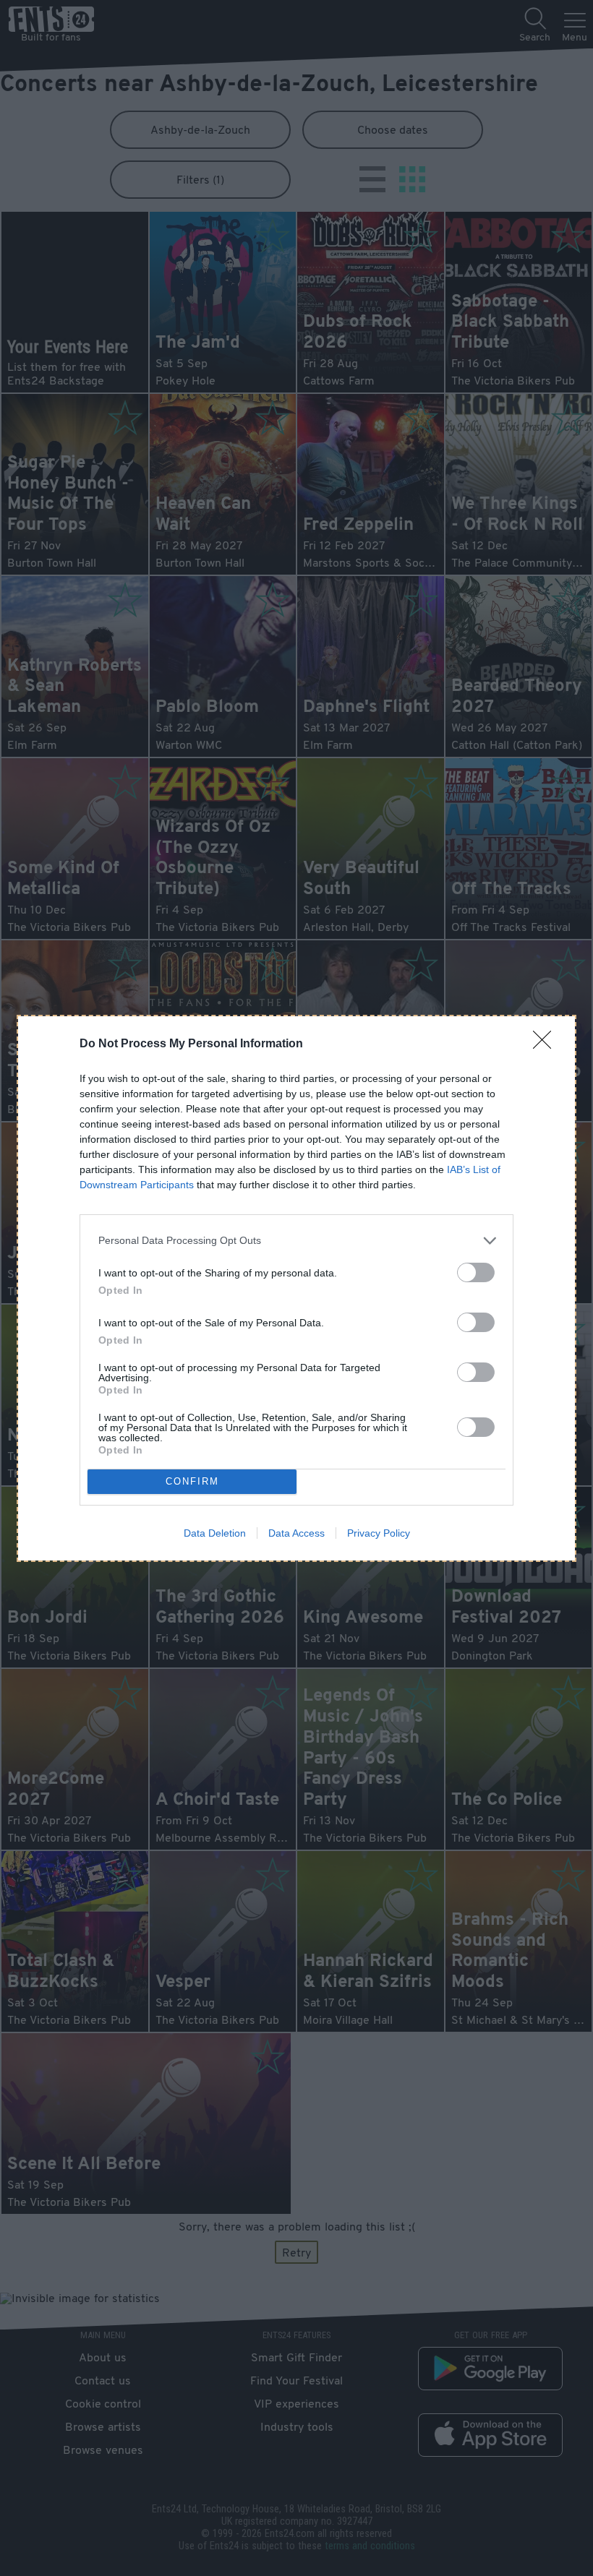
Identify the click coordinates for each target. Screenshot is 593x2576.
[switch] (476, 1272)
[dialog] (296, 1288)
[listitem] (296, 1241)
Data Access (296, 1533)
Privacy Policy (379, 1533)
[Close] (547, 1044)
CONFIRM (192, 1481)
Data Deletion (215, 1533)
